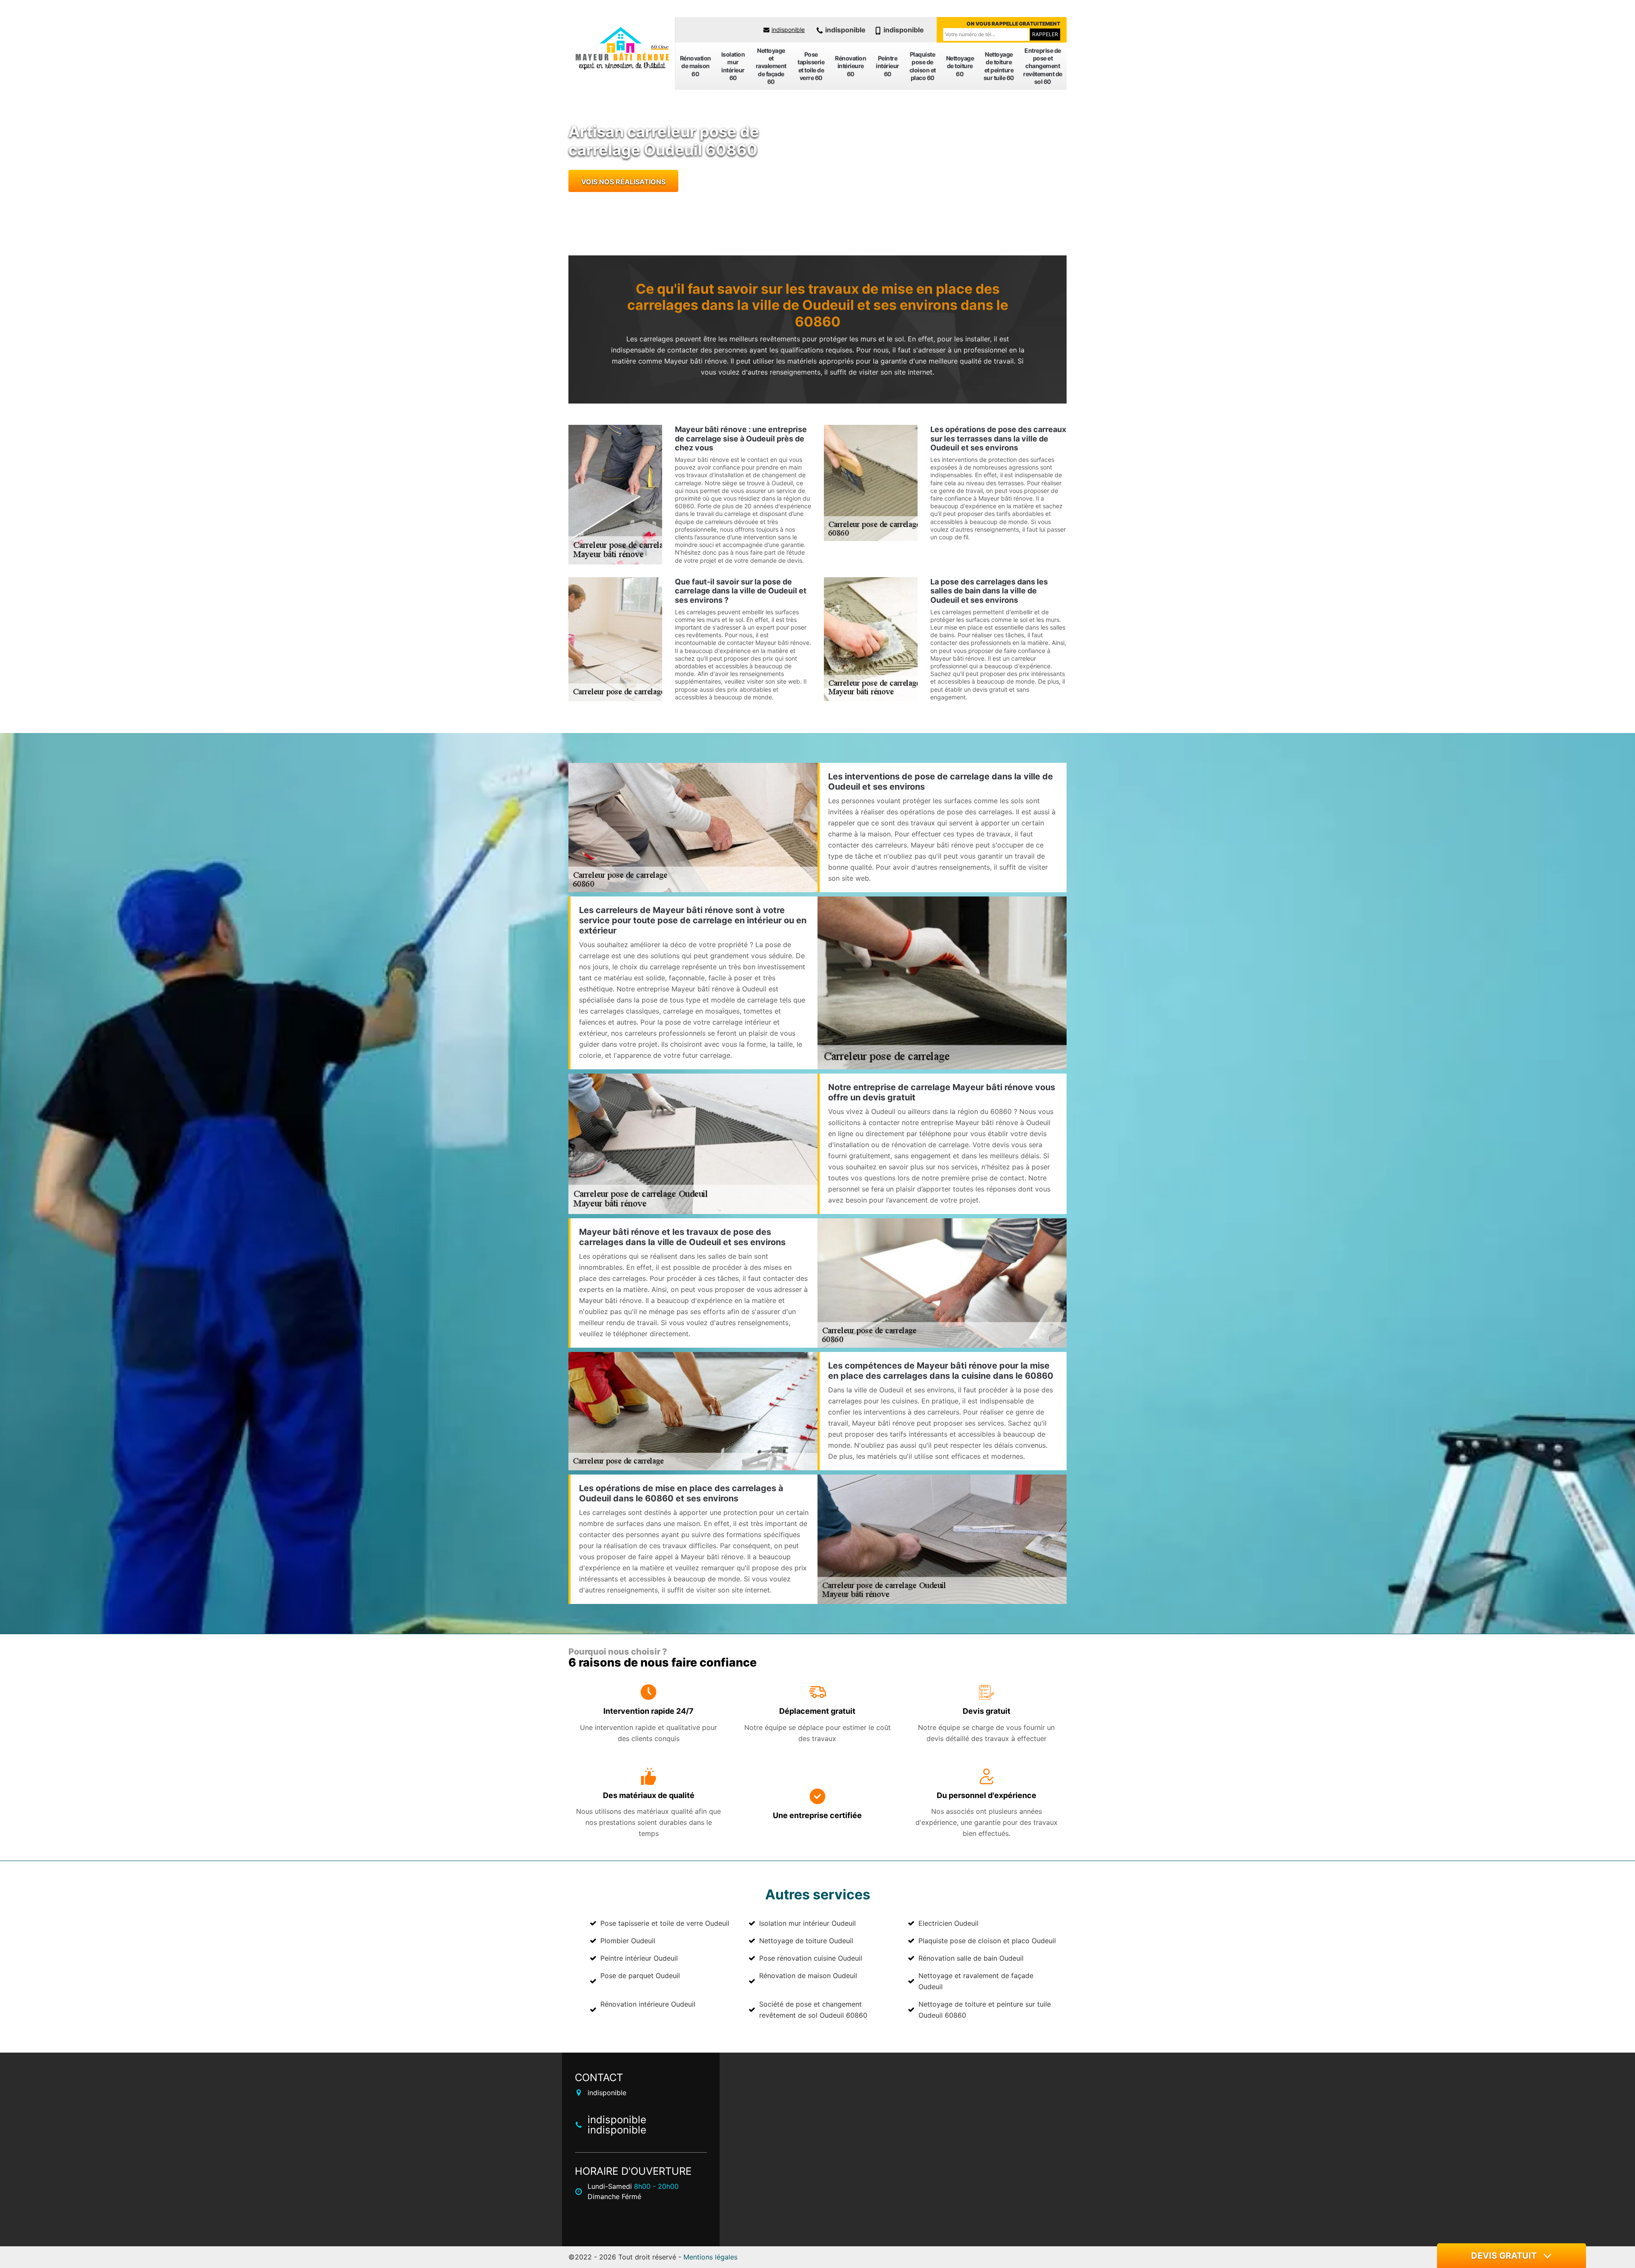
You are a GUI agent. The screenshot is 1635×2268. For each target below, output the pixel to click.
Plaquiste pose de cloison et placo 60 (923, 66)
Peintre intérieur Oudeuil (639, 1958)
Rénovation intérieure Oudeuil (648, 2004)
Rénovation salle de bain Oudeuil (971, 1958)
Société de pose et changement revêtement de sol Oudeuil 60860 (813, 2010)
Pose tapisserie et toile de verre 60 (811, 66)
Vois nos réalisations (623, 182)
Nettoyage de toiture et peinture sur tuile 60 (999, 66)
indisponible (788, 30)
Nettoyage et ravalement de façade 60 (771, 66)
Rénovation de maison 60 (696, 66)
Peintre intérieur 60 (888, 66)
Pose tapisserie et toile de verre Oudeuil (665, 1923)
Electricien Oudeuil (948, 1923)
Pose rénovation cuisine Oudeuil (811, 1958)
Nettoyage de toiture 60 (960, 66)
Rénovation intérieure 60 (850, 66)
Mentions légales (710, 2257)
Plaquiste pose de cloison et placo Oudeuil (987, 1941)
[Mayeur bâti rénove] (622, 49)
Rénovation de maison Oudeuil (808, 1976)
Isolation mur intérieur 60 (733, 66)
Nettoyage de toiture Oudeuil (806, 1941)
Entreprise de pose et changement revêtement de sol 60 (1043, 66)
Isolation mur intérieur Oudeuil (807, 1923)
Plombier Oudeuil (628, 1941)
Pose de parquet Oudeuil (640, 1976)
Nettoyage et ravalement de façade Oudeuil (976, 1981)
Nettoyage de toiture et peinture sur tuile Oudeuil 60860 (985, 2010)
